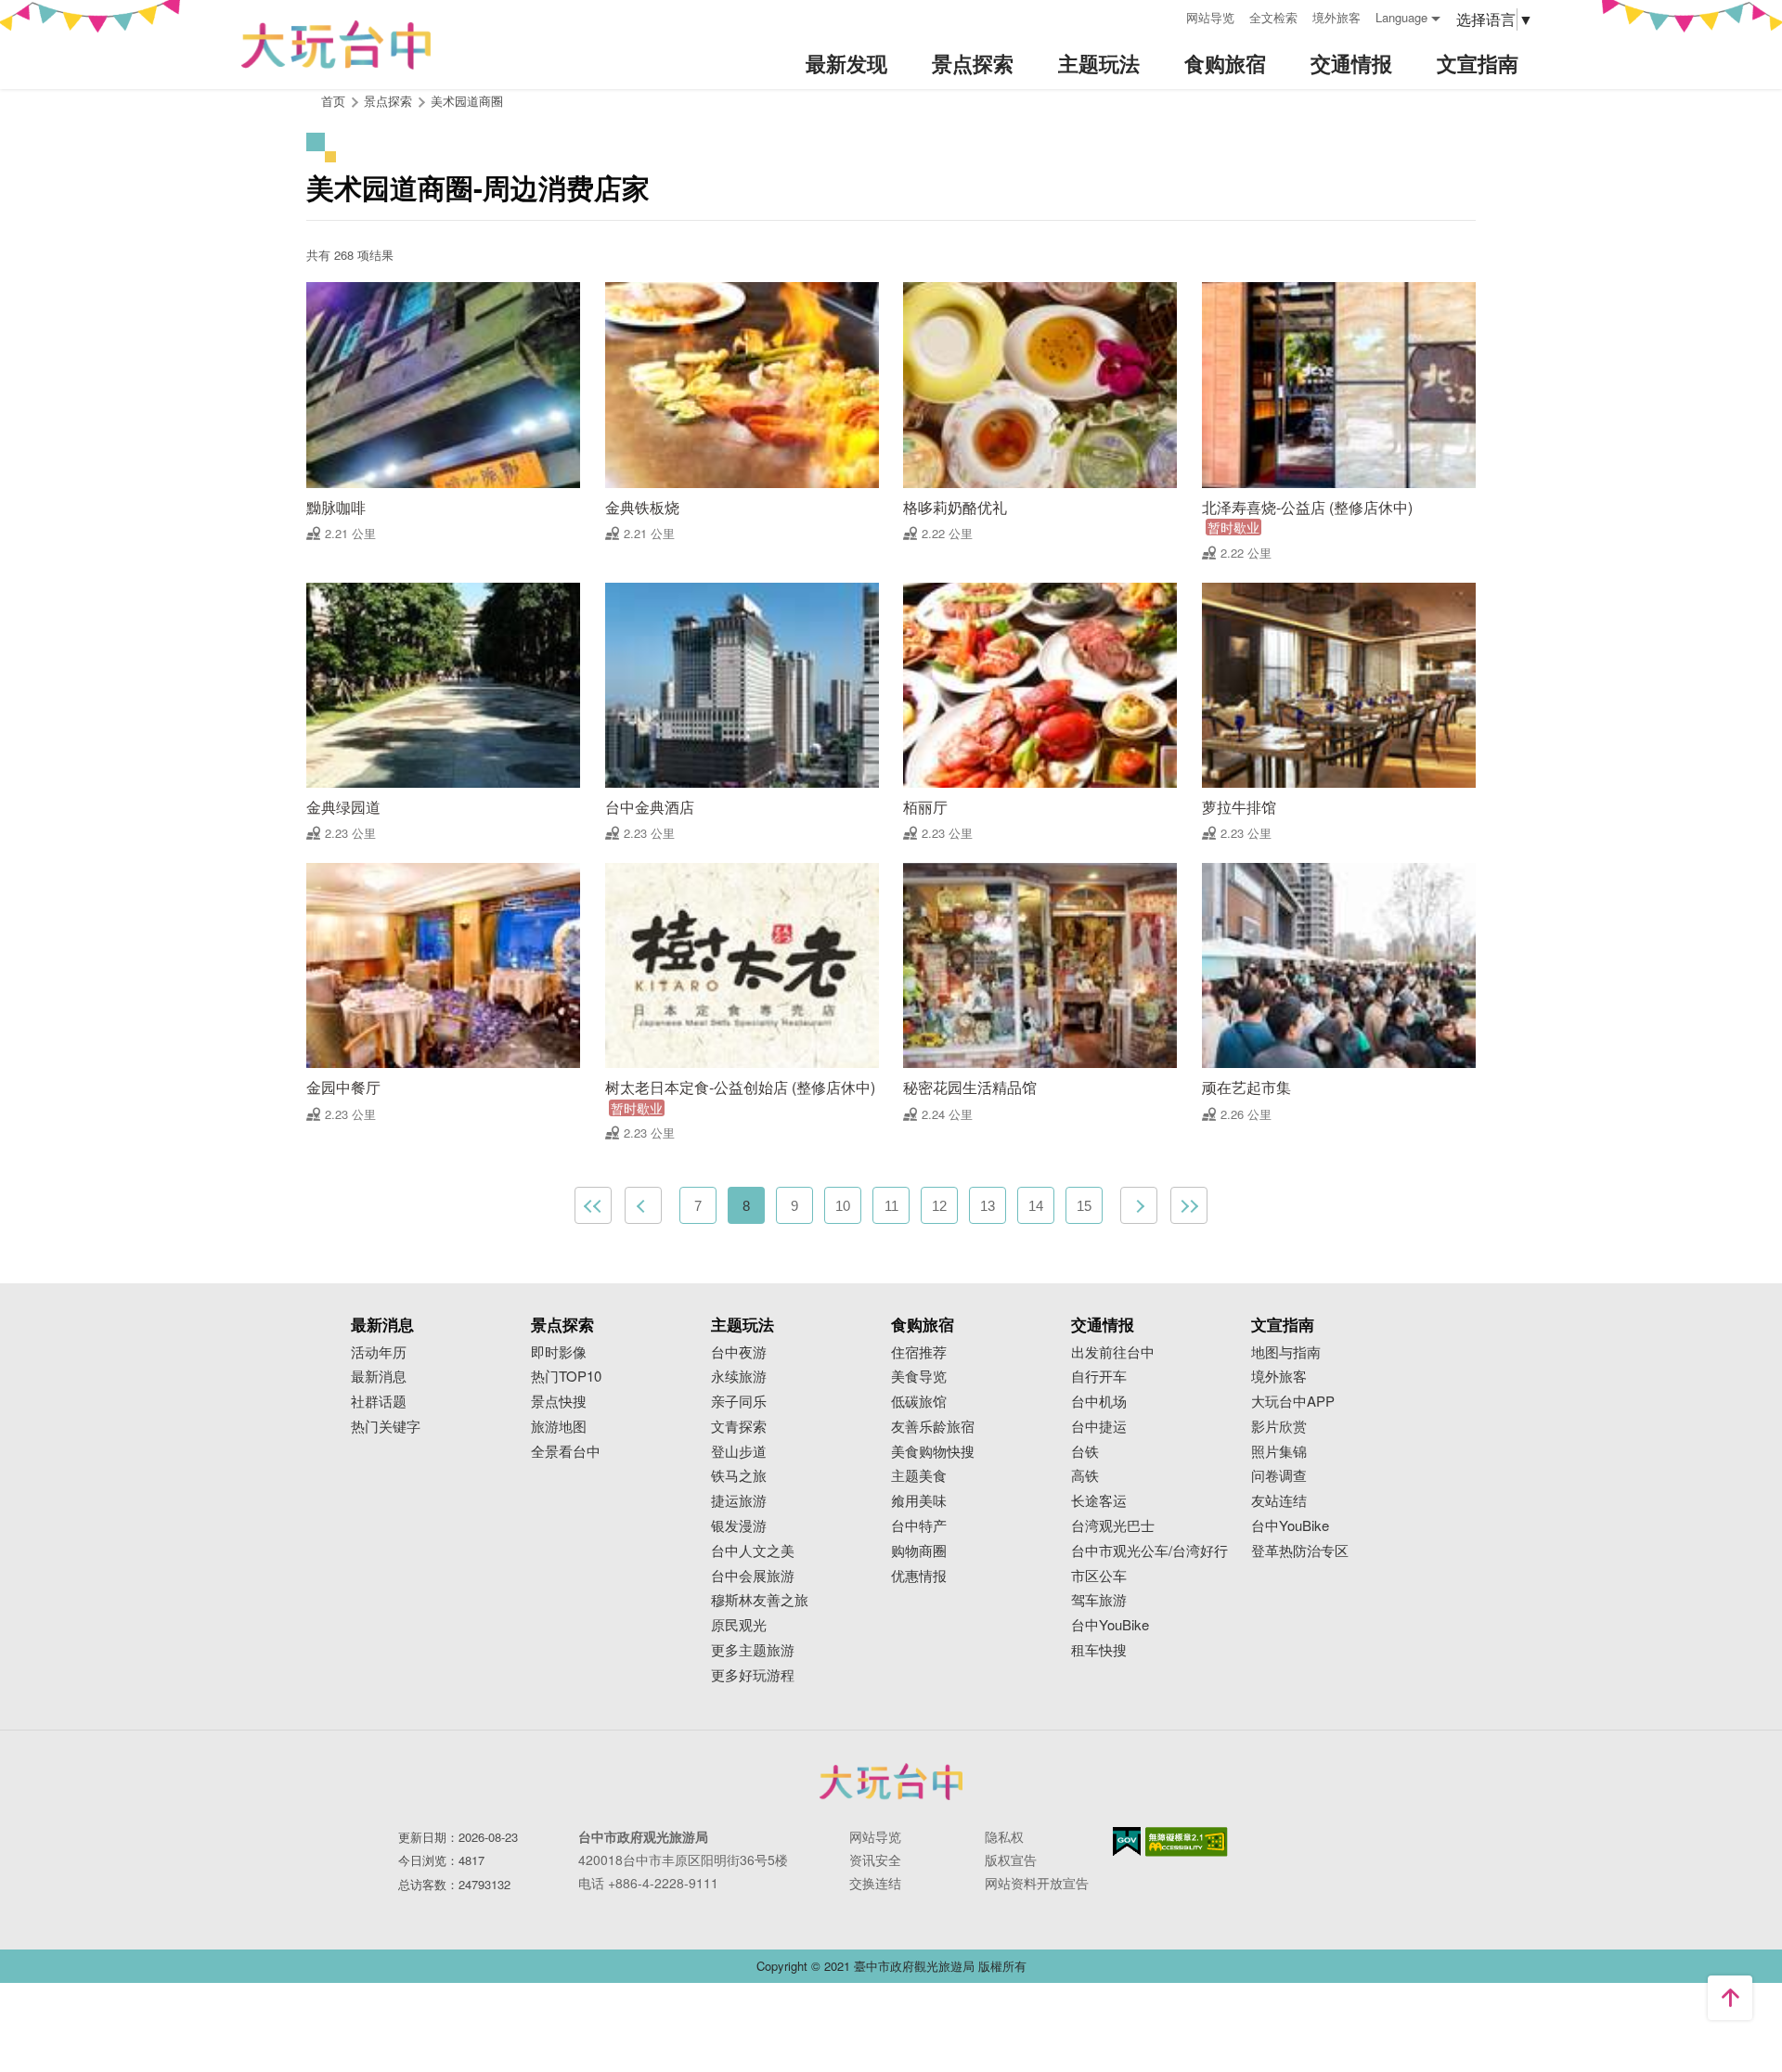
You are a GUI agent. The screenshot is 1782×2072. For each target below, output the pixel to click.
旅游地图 (559, 1427)
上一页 (643, 1205)
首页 (333, 101)
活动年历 (379, 1352)
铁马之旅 (739, 1476)
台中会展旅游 (753, 1576)
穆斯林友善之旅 (760, 1600)
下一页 (1139, 1205)
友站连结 (1279, 1501)
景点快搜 (559, 1402)
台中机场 (1099, 1402)
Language (1401, 17)
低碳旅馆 (919, 1402)
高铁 (1085, 1476)
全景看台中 (566, 1452)
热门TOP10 (566, 1377)
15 (1084, 1206)
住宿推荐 (919, 1352)
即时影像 (559, 1352)
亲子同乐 (739, 1402)
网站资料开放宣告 (1037, 1883)
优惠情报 (919, 1576)
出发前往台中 (1113, 1352)
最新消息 (379, 1377)
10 (843, 1206)
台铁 (1085, 1452)
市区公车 (1099, 1576)
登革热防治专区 (1300, 1551)
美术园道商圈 (467, 101)
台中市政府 (891, 1782)
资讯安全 (875, 1860)
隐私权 (1004, 1836)
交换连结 (875, 1883)
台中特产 (919, 1526)
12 (939, 1206)
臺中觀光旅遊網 (336, 45)
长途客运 (1099, 1501)
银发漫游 (739, 1526)
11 (891, 1206)
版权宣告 (1011, 1860)
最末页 (1189, 1205)
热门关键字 (386, 1427)
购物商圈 (919, 1551)
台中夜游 (739, 1352)
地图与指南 (1286, 1352)
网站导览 (1210, 17)
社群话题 (379, 1402)
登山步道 (739, 1452)
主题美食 (919, 1476)
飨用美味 (919, 1501)
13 (988, 1206)
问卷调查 (1279, 1476)
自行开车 (1099, 1377)
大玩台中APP (1293, 1402)
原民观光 (739, 1625)
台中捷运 (1099, 1427)
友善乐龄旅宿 (933, 1427)
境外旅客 (1336, 17)
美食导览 (919, 1377)
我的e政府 (1127, 1841)
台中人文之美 (753, 1551)
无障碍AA (1187, 1842)
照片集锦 (1279, 1452)
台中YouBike (1110, 1625)
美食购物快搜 (933, 1452)
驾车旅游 (1099, 1600)
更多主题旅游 (753, 1650)
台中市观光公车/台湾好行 (1149, 1551)
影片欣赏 (1279, 1427)
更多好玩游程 (753, 1675)
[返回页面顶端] (1730, 1998)
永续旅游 (739, 1377)
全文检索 (1273, 17)
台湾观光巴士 (1113, 1526)
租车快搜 (1099, 1650)
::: (1166, 15)
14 (1036, 1206)
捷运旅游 (739, 1501)
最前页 (593, 1205)
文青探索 (739, 1427)
